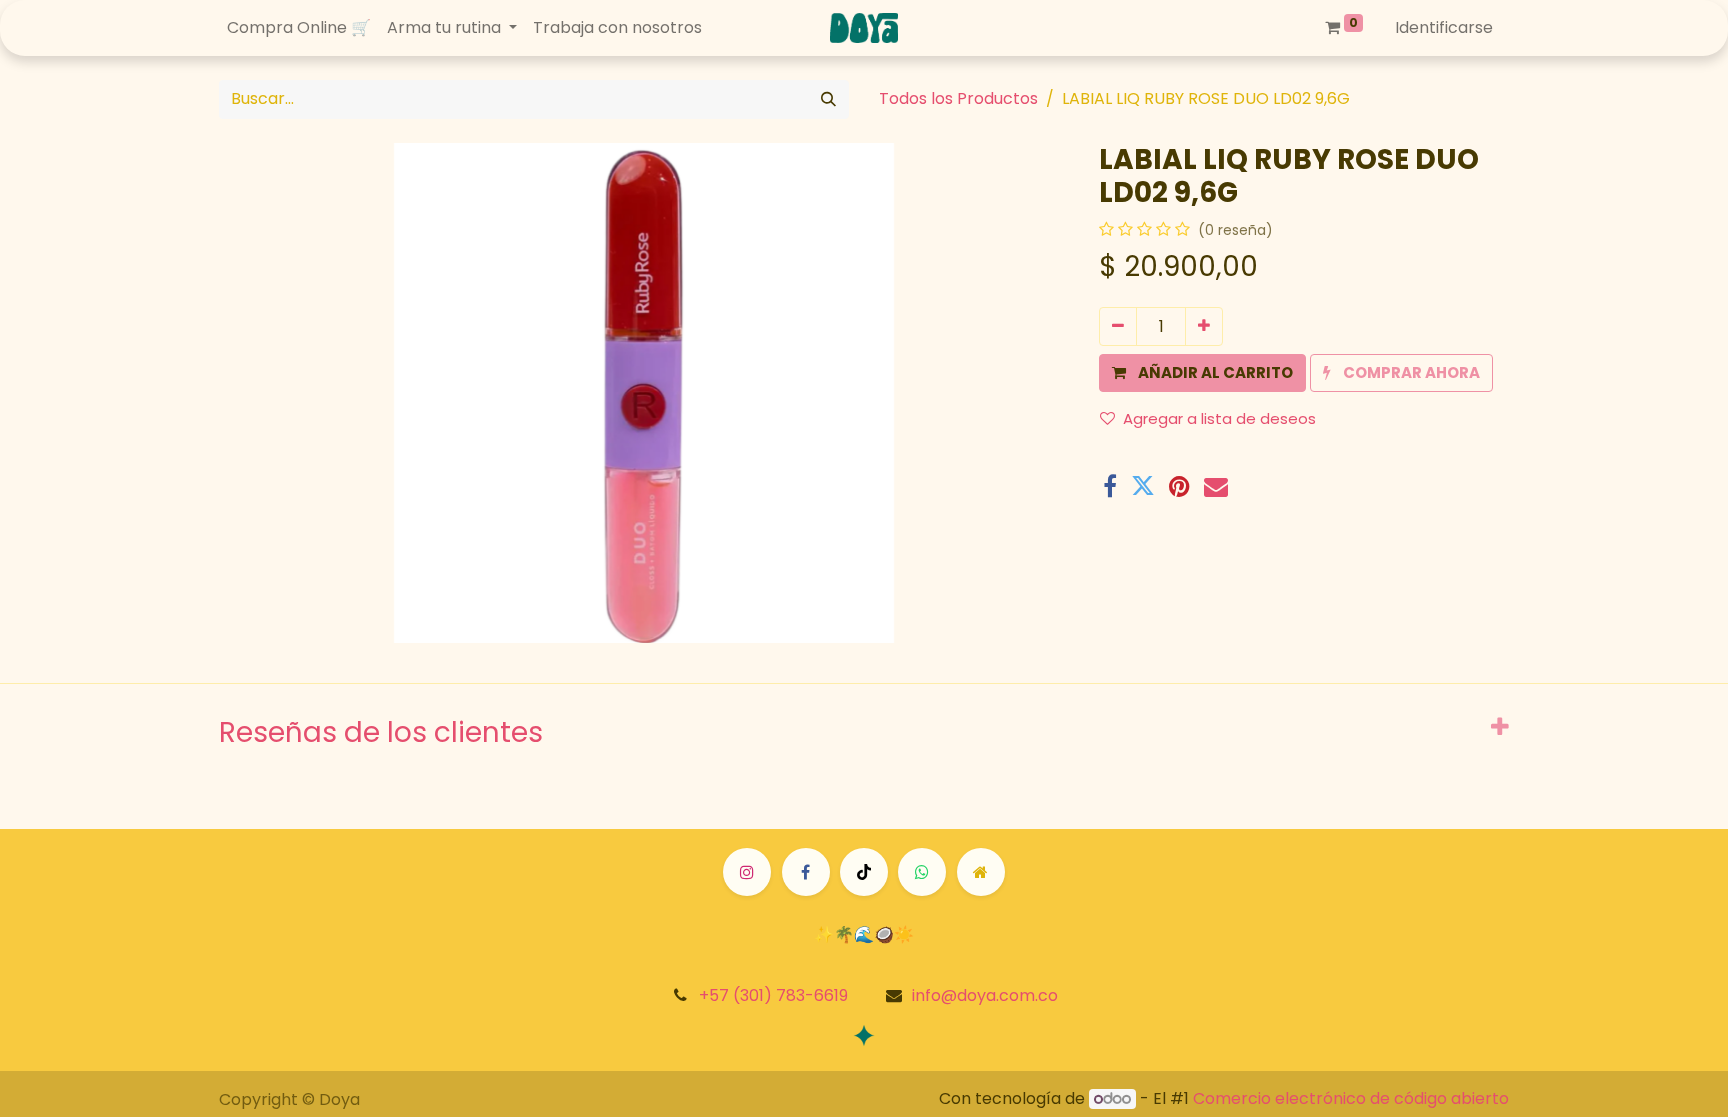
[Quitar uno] (1118, 326)
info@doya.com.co (985, 995)
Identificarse (1444, 27)
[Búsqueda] (828, 99)
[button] (1202, 373)
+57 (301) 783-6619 (773, 995)
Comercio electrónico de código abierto (1351, 1098)
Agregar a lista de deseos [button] (1219, 418)
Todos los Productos (958, 98)
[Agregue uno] (1204, 326)
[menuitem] (299, 28)
